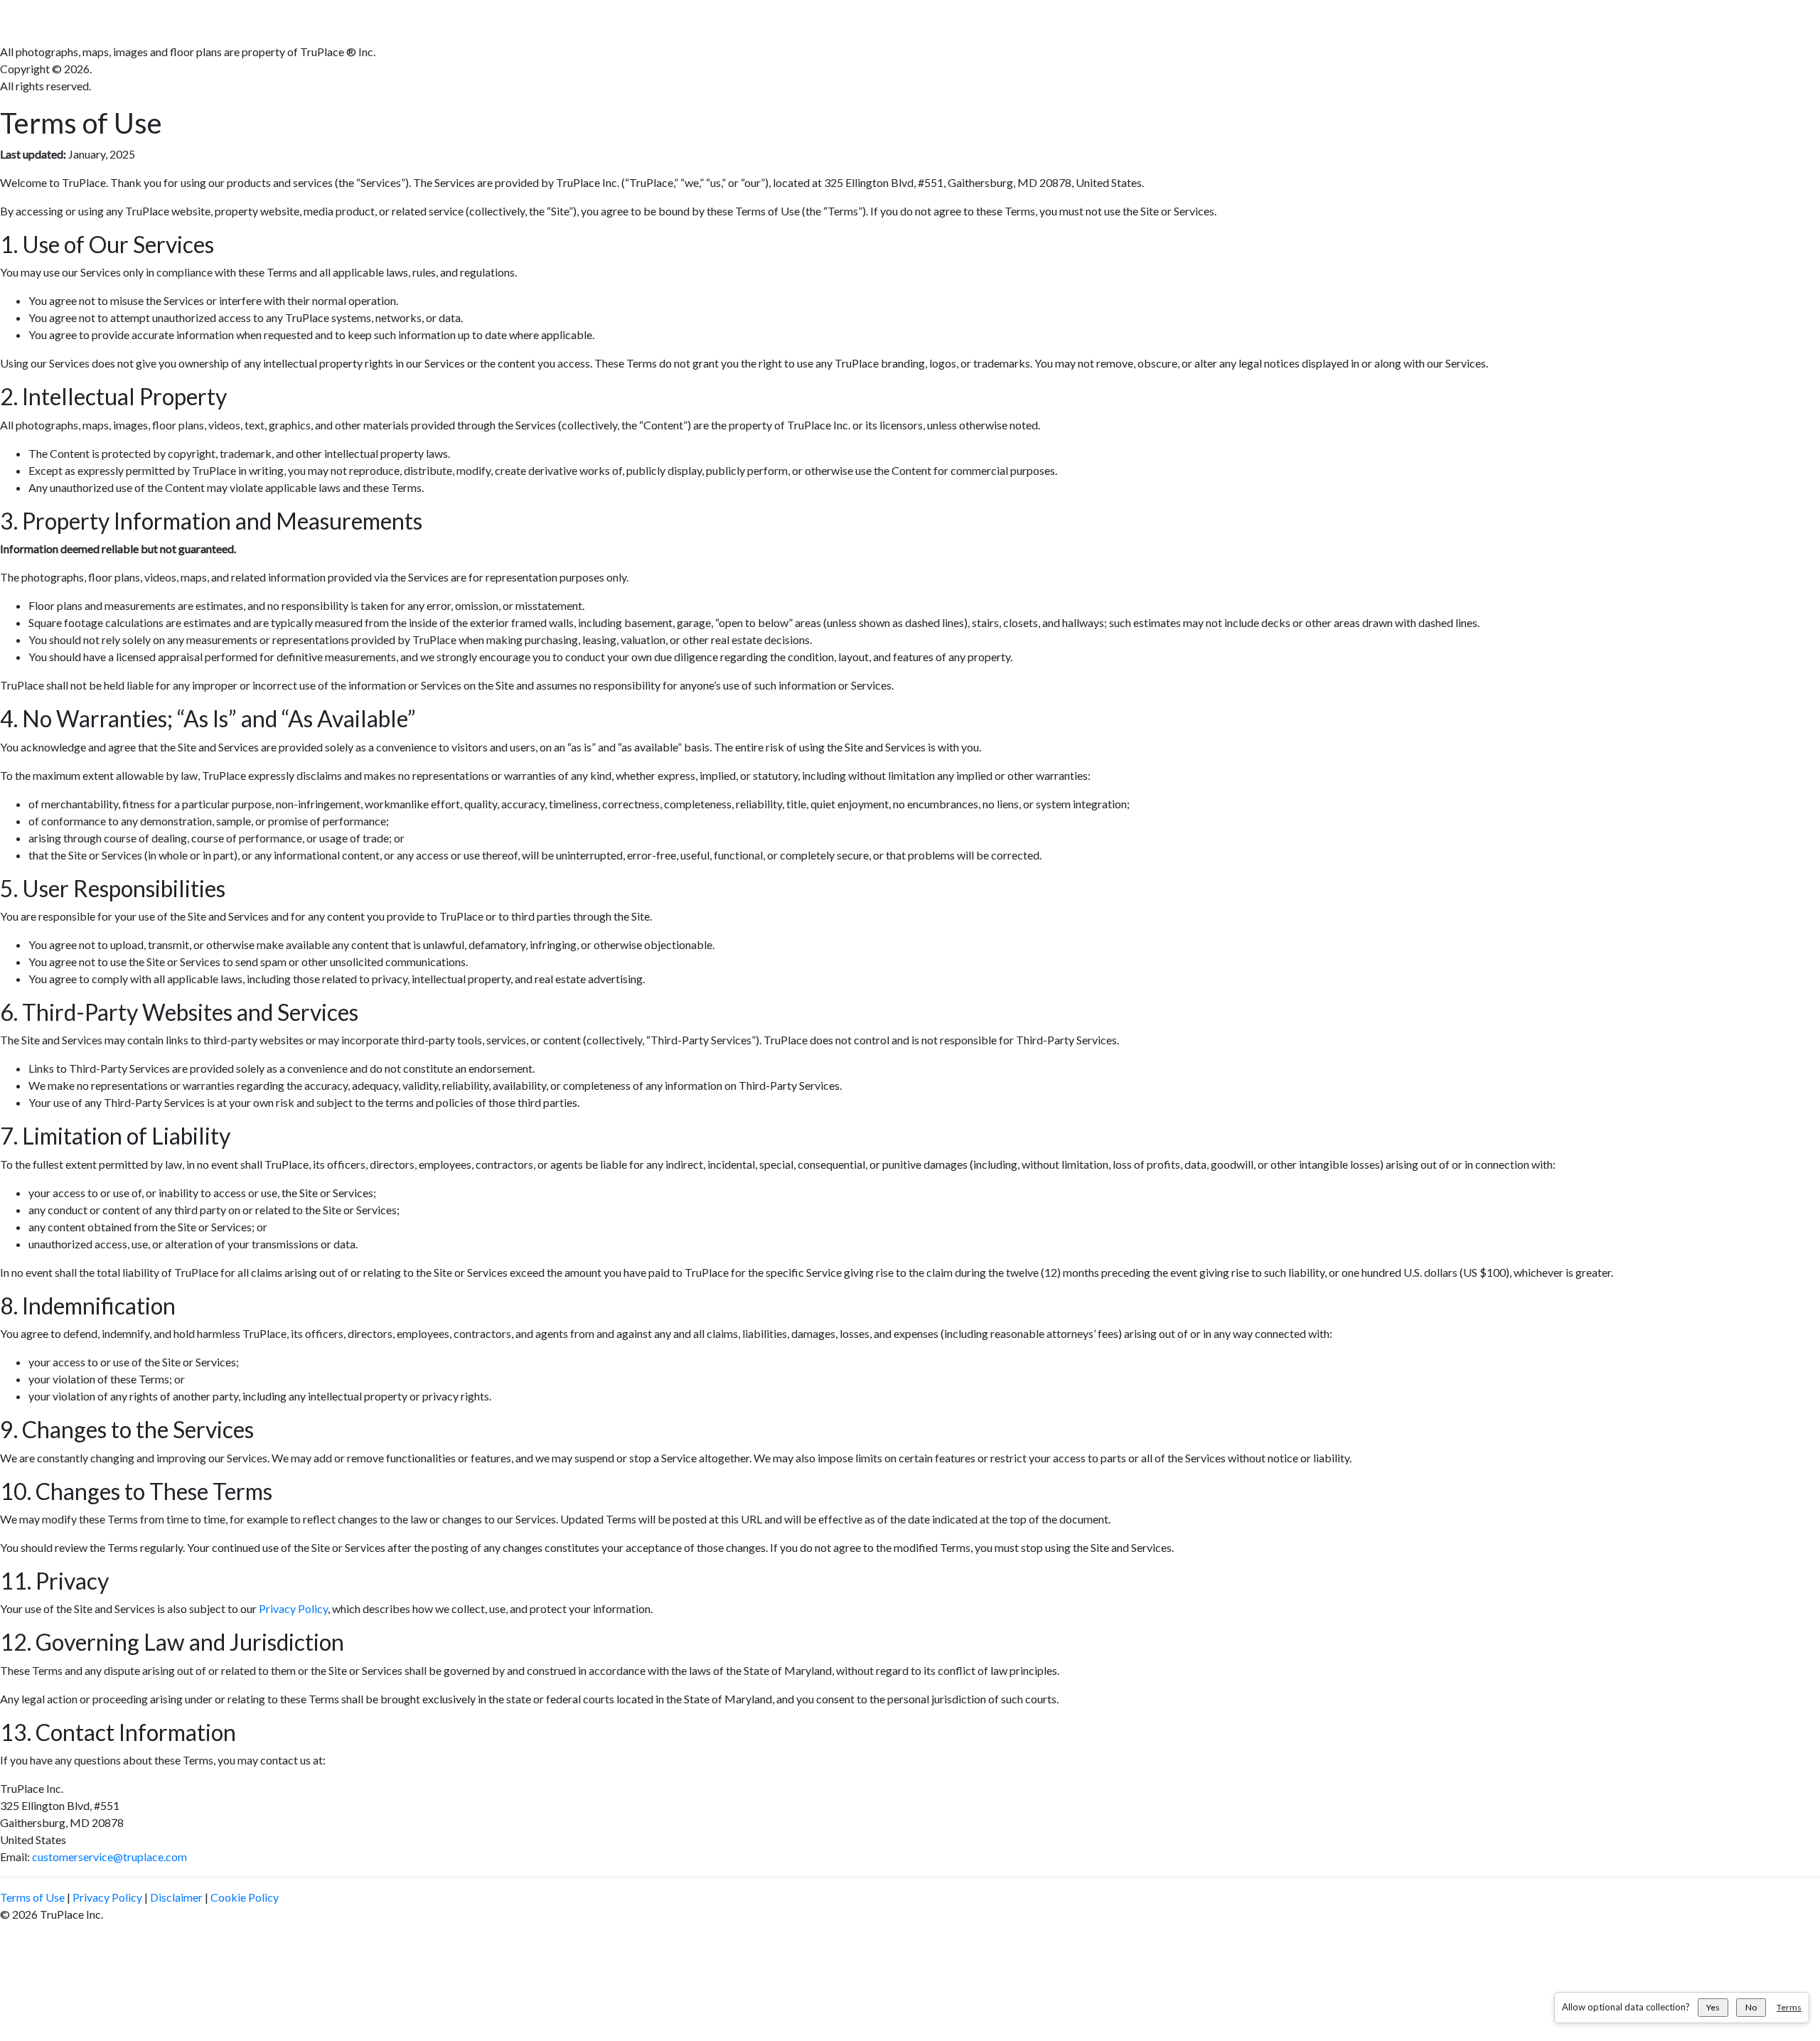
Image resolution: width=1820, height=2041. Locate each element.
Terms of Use (32, 1897)
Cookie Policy (245, 1897)
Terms (1789, 2007)
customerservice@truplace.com (109, 1857)
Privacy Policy (293, 1608)
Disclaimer (176, 1897)
